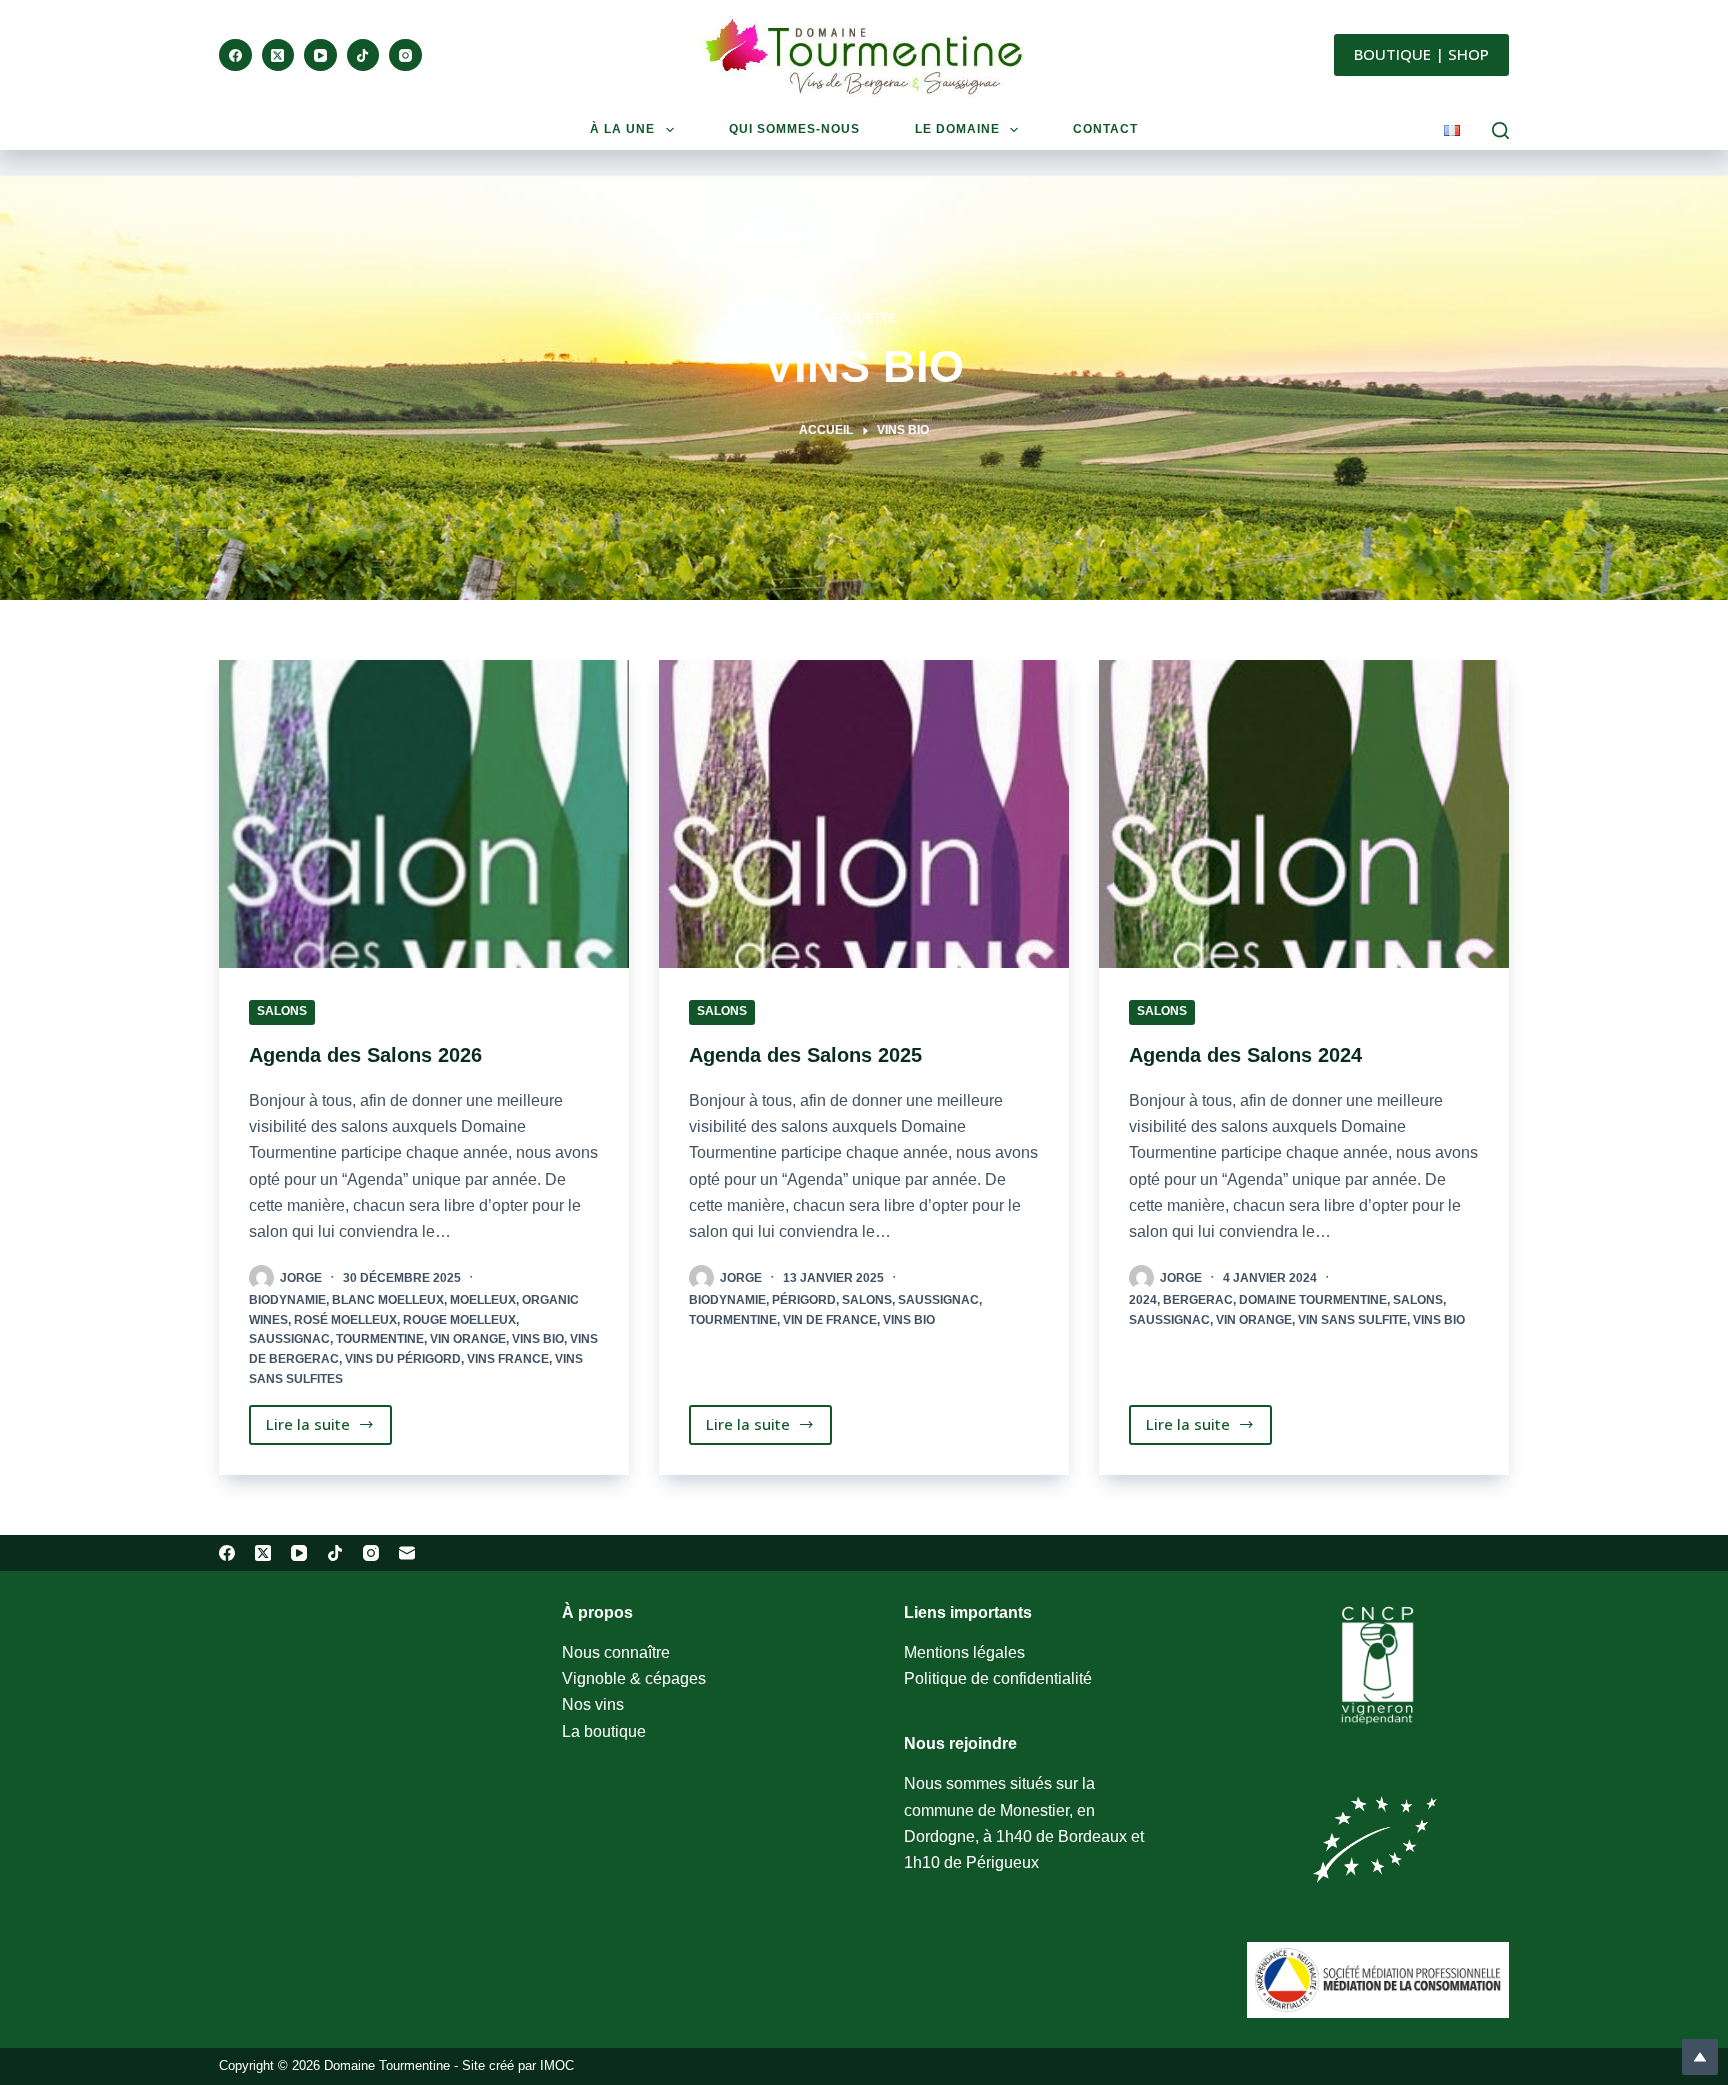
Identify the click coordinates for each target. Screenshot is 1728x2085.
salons (867, 1300)
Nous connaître (616, 1652)
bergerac (1198, 1300)
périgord (804, 1300)
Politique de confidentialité (998, 1678)
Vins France (508, 1359)
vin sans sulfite (1352, 1320)
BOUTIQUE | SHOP (1421, 54)
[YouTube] (320, 55)
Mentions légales (964, 1652)
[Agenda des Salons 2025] (864, 814)
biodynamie (287, 1300)
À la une (622, 129)
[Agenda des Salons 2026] (424, 814)
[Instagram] (405, 55)
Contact (1105, 129)
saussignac (289, 1339)
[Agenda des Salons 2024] (1304, 814)
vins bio (538, 1339)
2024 (1143, 1300)
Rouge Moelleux (459, 1320)
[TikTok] (363, 55)
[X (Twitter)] (278, 55)
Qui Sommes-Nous (794, 129)
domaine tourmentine (1313, 1300)
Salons (282, 1011)
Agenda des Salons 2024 (1245, 1055)
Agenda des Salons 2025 (805, 1055)
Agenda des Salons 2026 (365, 1055)
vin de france (830, 1320)
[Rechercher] (1500, 130)
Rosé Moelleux (345, 1320)
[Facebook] (235, 55)
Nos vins (593, 1704)
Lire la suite (320, 1429)
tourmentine (380, 1339)
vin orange (468, 1339)
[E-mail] (407, 1553)
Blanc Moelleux (388, 1300)
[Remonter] (1700, 2057)
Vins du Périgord (403, 1359)
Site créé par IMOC (518, 2065)
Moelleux (483, 1300)
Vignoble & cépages (634, 1678)
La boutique (604, 1731)
